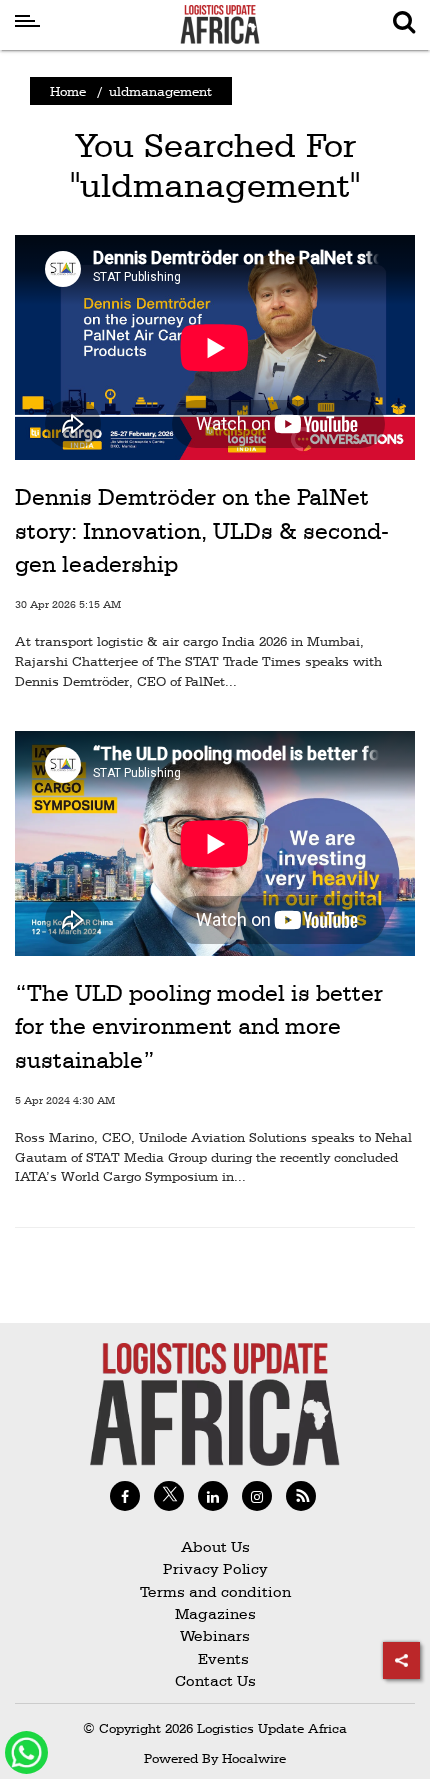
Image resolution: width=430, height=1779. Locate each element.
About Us (215, 1546)
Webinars (215, 1635)
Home (68, 91)
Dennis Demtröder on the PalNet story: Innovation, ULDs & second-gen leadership (202, 530)
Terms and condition (215, 1591)
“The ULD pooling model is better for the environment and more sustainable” (199, 1026)
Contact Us (215, 1680)
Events (215, 1658)
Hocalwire (254, 1758)
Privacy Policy (215, 1568)
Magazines (215, 1613)
